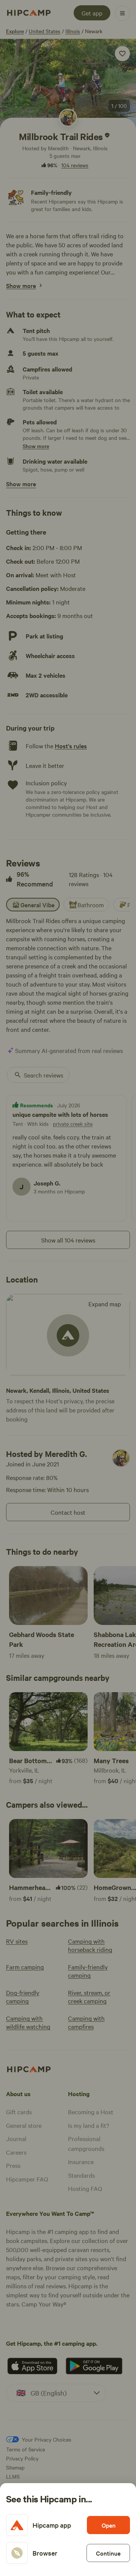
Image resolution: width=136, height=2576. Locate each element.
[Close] (68, 1288)
